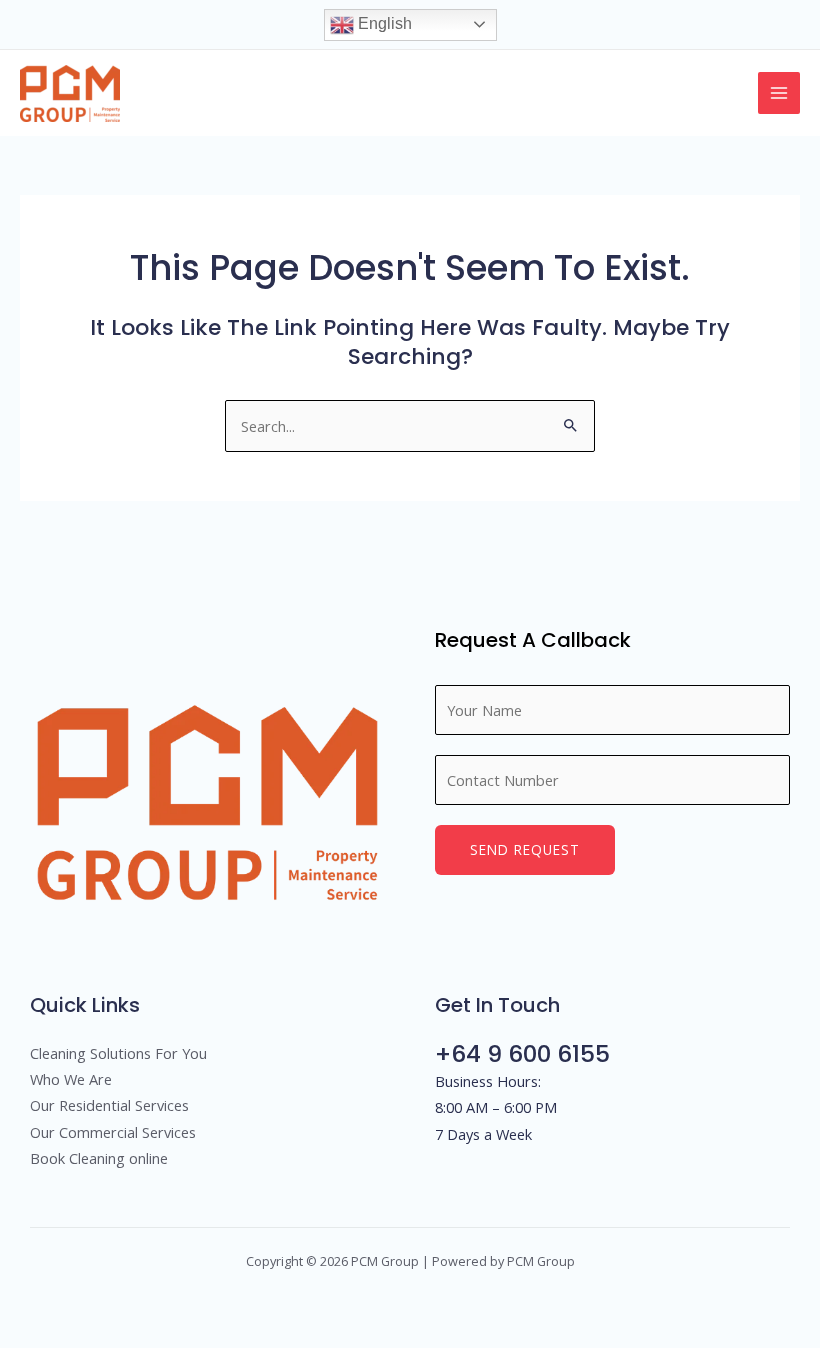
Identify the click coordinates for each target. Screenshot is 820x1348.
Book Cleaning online (99, 1158)
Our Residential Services (109, 1105)
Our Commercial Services (113, 1132)
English (383, 23)
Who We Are (71, 1079)
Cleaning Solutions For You (118, 1053)
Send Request (525, 849)
